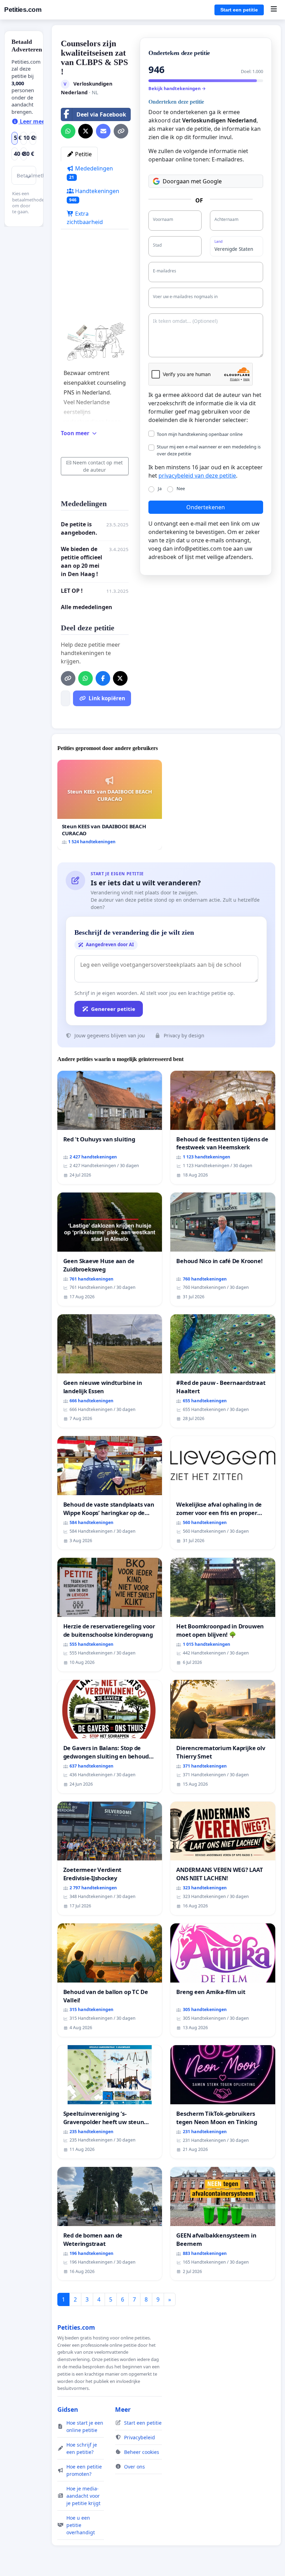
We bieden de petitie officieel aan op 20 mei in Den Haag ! (82, 561)
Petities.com (23, 10)
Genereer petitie (113, 1009)
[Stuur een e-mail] (103, 131)
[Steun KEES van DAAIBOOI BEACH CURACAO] (110, 805)
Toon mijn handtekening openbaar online (200, 434)
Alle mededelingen (87, 607)
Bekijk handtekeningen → (177, 88)
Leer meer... (35, 121)
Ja (160, 488)
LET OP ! (72, 591)
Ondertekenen (206, 507)
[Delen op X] (85, 131)
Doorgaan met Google (192, 181)
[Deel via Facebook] (103, 678)
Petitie (83, 154)
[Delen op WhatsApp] (68, 131)
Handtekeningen (94, 195)
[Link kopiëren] (121, 131)
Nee (181, 488)
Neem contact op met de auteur (98, 466)
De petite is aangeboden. (79, 528)
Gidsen (68, 2409)
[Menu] (274, 10)
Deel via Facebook (101, 114)
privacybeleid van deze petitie (197, 476)
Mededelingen (91, 172)
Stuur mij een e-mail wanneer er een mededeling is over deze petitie (209, 450)
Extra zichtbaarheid (85, 218)
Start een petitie (239, 10)
